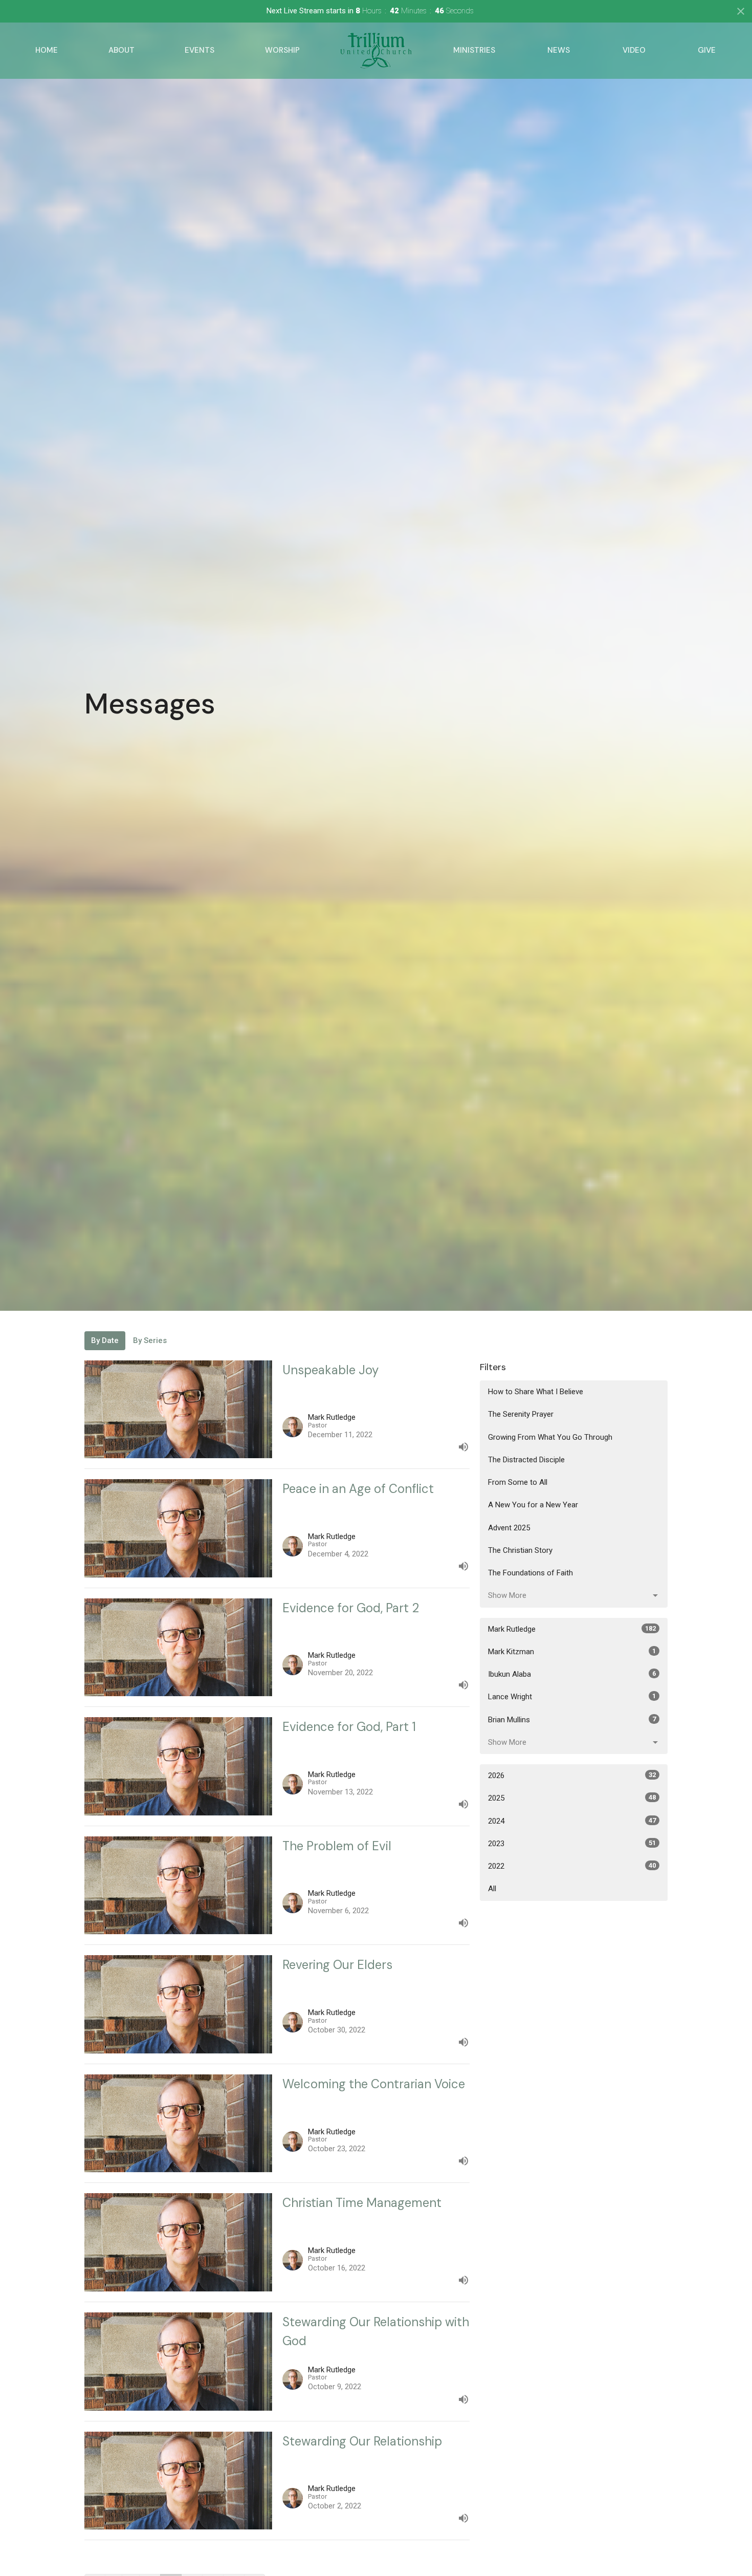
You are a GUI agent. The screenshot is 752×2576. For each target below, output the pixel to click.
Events (200, 50)
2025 (572, 1798)
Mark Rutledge (572, 1629)
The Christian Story (520, 1550)
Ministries (474, 50)
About (121, 50)
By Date (105, 1340)
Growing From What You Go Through (550, 1437)
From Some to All (518, 1482)
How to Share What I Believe (536, 1392)
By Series (150, 1340)
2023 (572, 1844)
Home (47, 50)
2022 (572, 1866)
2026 (572, 1776)
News (559, 50)
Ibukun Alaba (572, 1674)
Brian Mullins (572, 1720)
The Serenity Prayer (521, 1414)
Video (634, 50)
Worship (282, 50)
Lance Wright (572, 1697)
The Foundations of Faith (530, 1573)
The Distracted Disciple (526, 1460)
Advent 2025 (509, 1528)
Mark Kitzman (572, 1652)
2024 (572, 1821)
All (492, 1889)
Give (707, 50)
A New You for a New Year (533, 1505)
